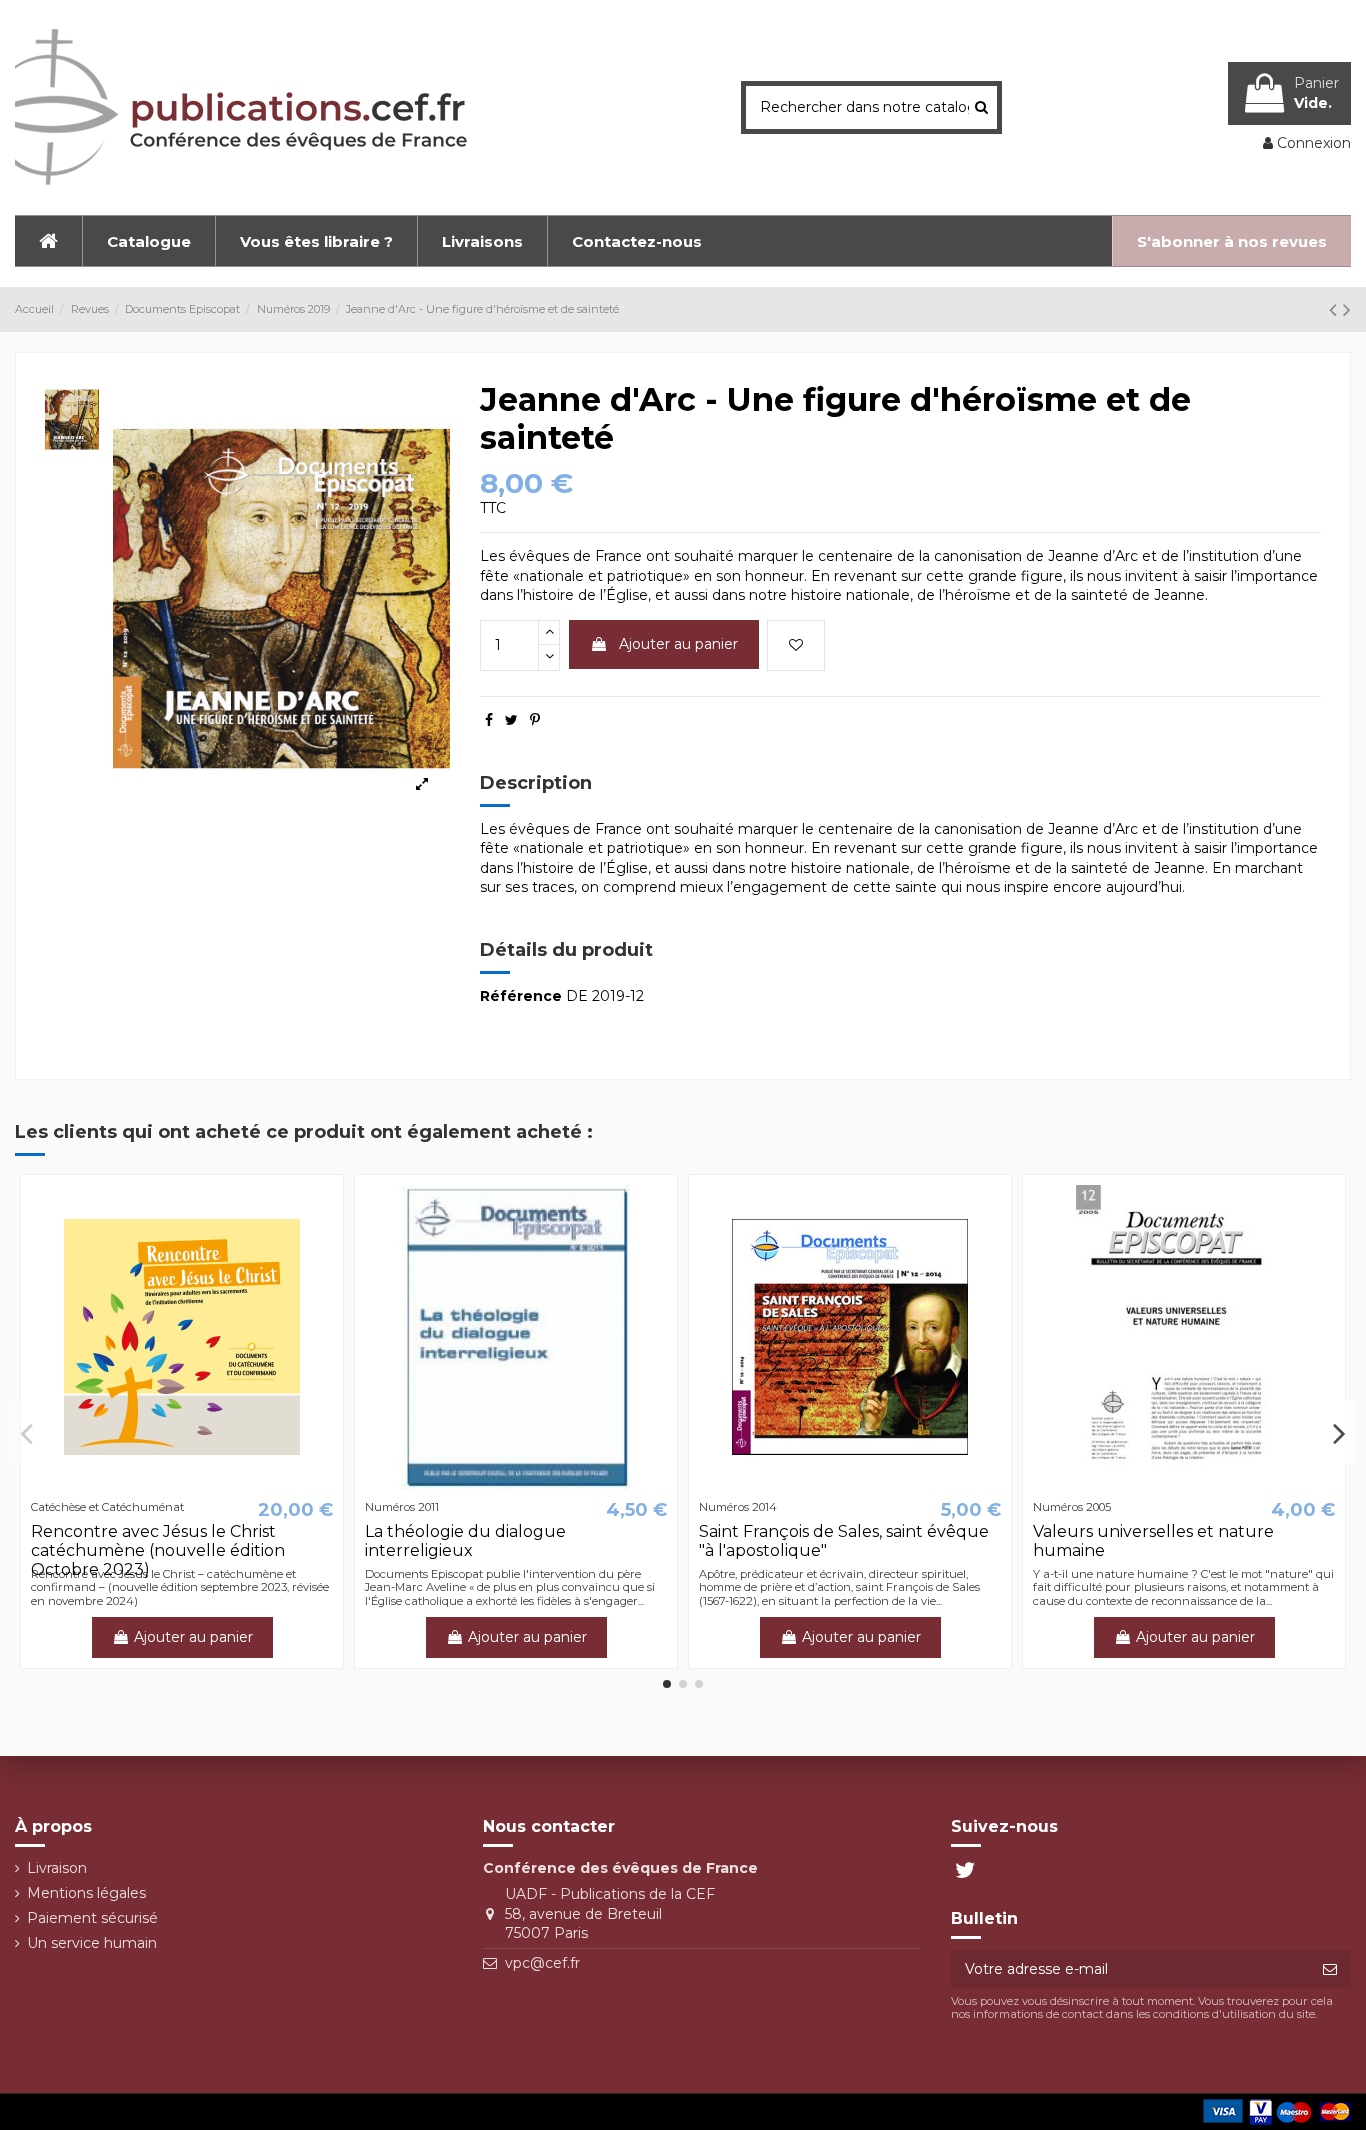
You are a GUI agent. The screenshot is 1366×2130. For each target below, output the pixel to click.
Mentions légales (86, 1893)
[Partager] (489, 720)
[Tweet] (511, 720)
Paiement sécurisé (92, 1918)
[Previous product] (1336, 309)
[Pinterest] (535, 720)
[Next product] (1347, 309)
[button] (148, 241)
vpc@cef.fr (542, 1963)
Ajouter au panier (678, 644)
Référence (521, 996)
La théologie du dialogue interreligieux (465, 1541)
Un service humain (92, 1943)
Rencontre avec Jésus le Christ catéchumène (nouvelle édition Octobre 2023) (158, 1550)
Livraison (57, 1868)
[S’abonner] (1330, 1969)
